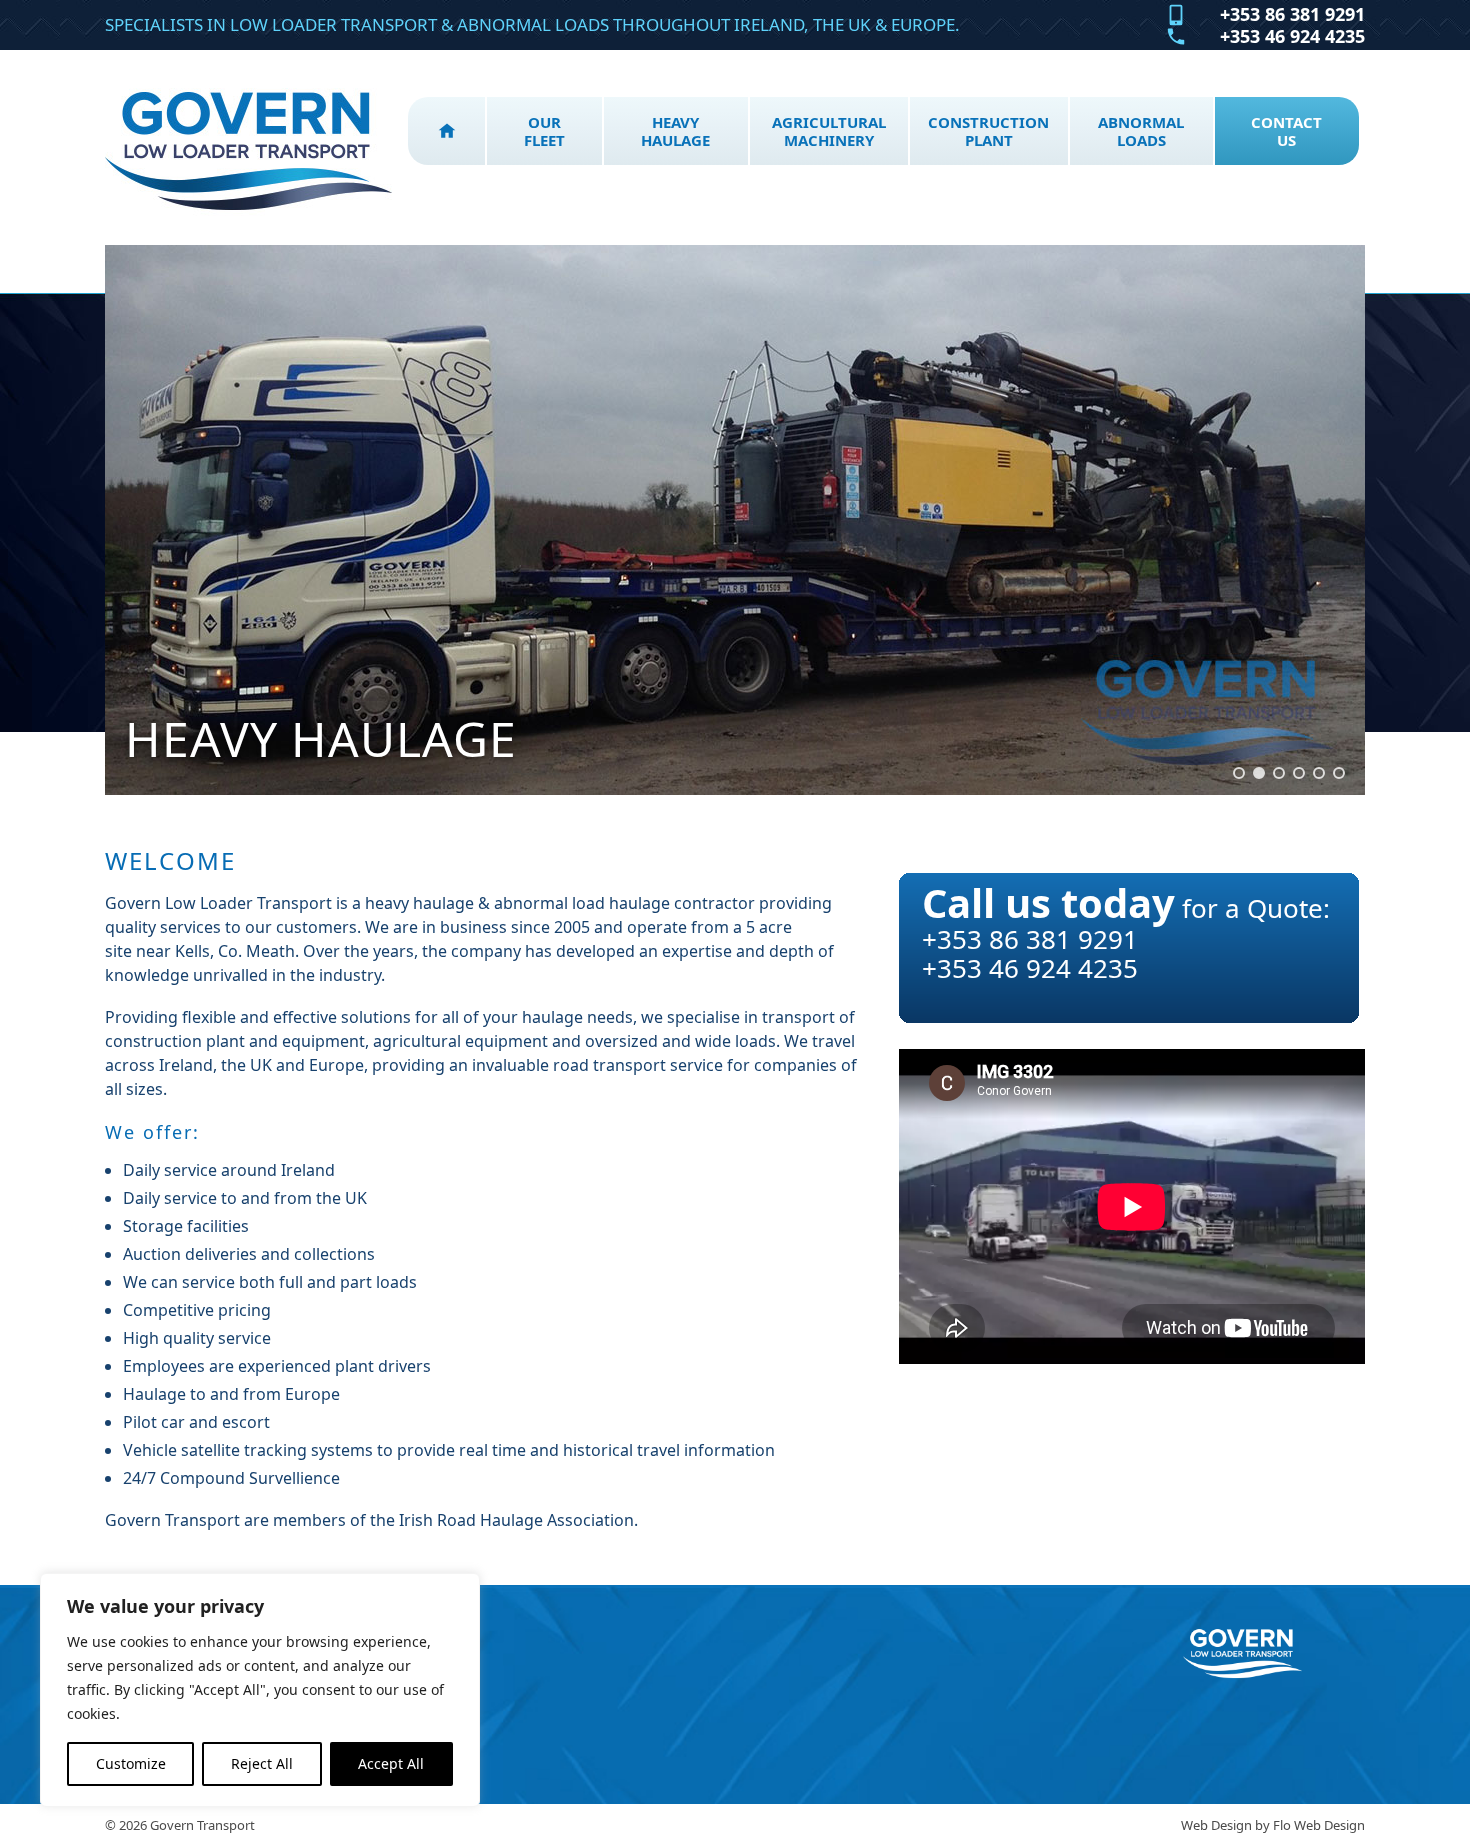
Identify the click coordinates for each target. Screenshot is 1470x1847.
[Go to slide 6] (1339, 773)
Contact (1286, 131)
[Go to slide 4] (1299, 773)
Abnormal (1141, 131)
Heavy (675, 131)
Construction (988, 131)
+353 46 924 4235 (1292, 37)
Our (544, 131)
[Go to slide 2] (1259, 773)
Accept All (391, 1763)
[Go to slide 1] (1239, 773)
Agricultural (829, 131)
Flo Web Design (1319, 1825)
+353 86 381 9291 (1292, 15)
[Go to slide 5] (1319, 773)
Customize (131, 1763)
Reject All (262, 1763)
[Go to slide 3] (1279, 773)
